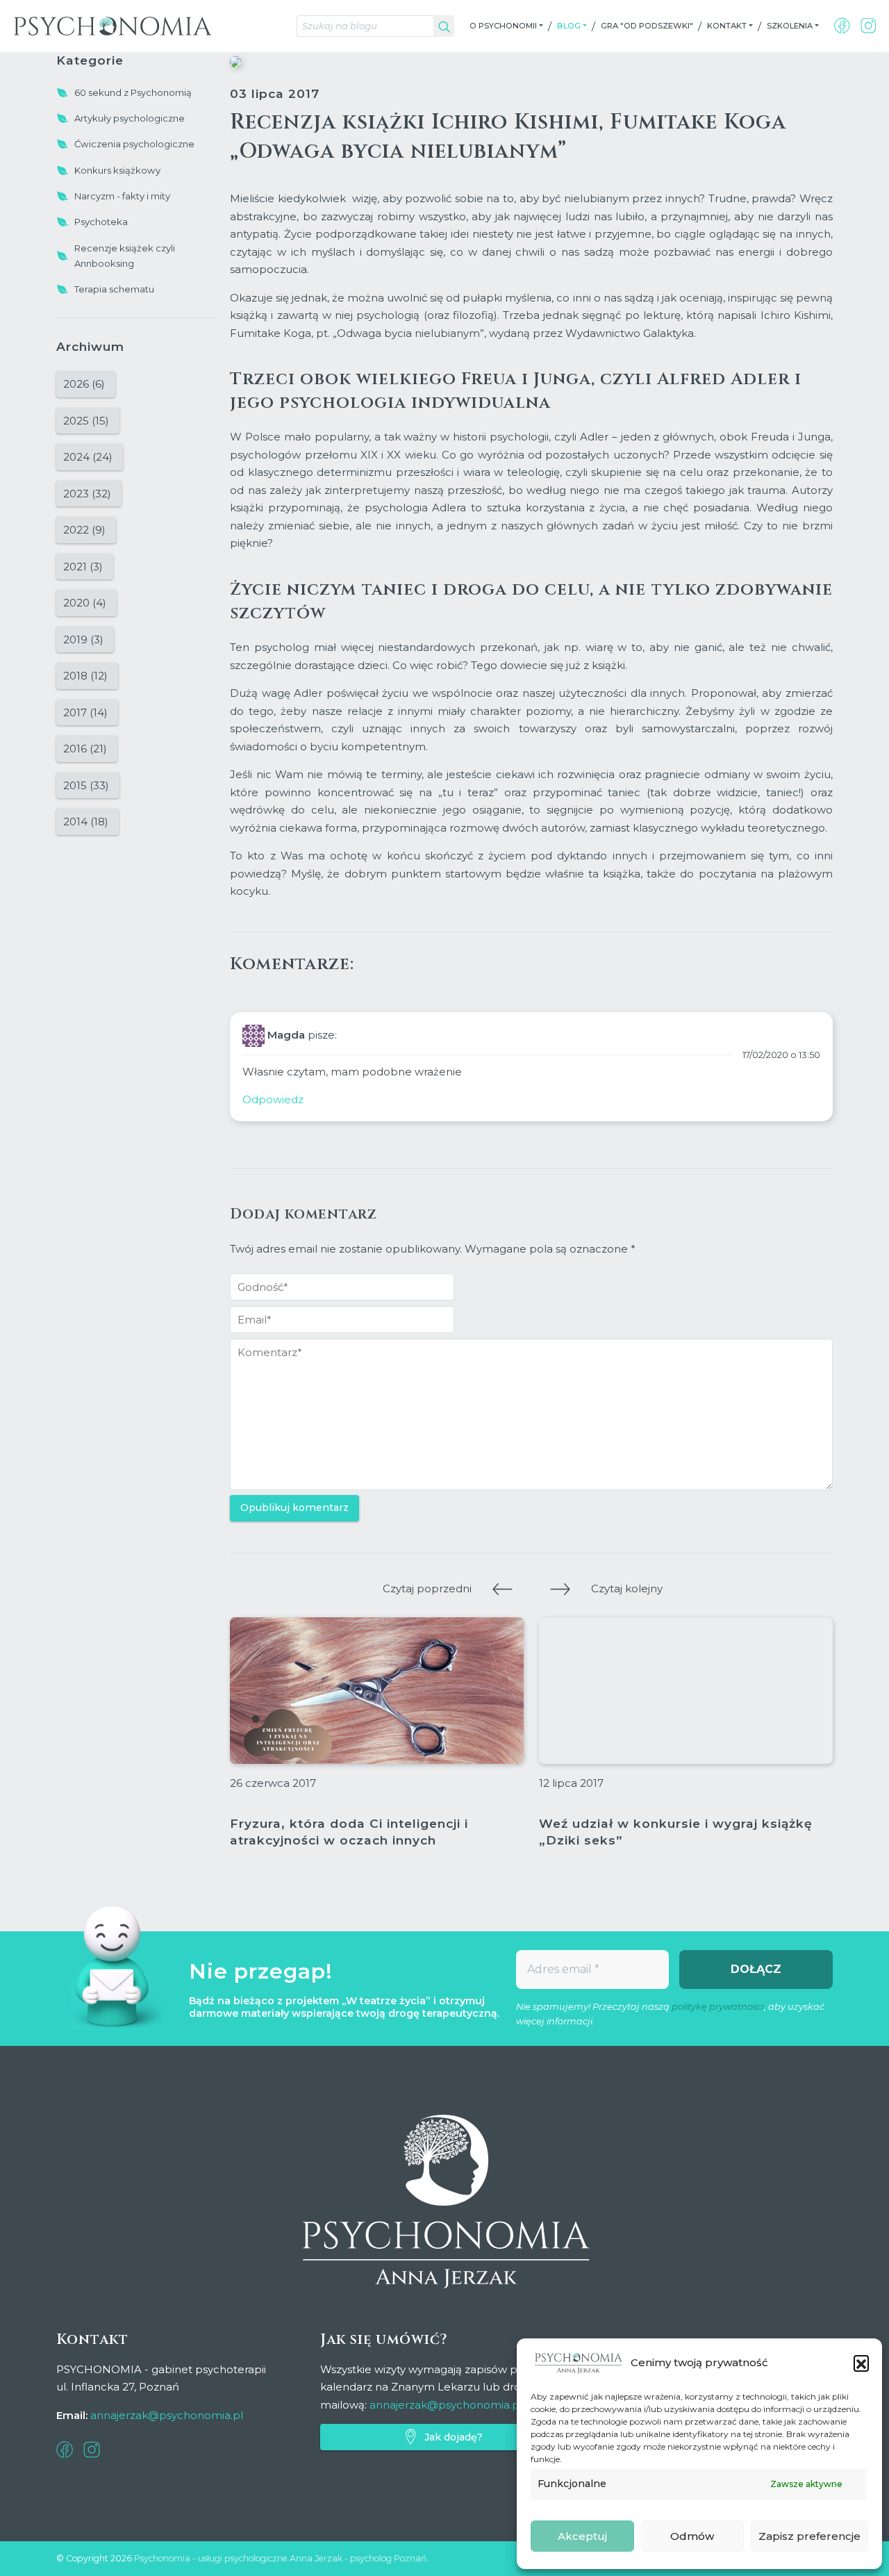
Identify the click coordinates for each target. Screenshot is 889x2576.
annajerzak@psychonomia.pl (167, 2415)
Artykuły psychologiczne (130, 118)
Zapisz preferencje (809, 2536)
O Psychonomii (503, 26)
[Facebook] (842, 26)
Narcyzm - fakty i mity (122, 196)
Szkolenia (790, 26)
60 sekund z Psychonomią (133, 92)
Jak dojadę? (454, 2437)
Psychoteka (101, 222)
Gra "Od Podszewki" (647, 26)
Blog (569, 26)
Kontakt (727, 26)
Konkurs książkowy (117, 170)
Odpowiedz (273, 1099)
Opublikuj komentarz (294, 1508)
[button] (861, 2363)
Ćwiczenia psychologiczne (134, 144)
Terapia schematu (114, 289)
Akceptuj (582, 2536)
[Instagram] (869, 26)
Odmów (692, 2536)
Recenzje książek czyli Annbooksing (125, 256)
